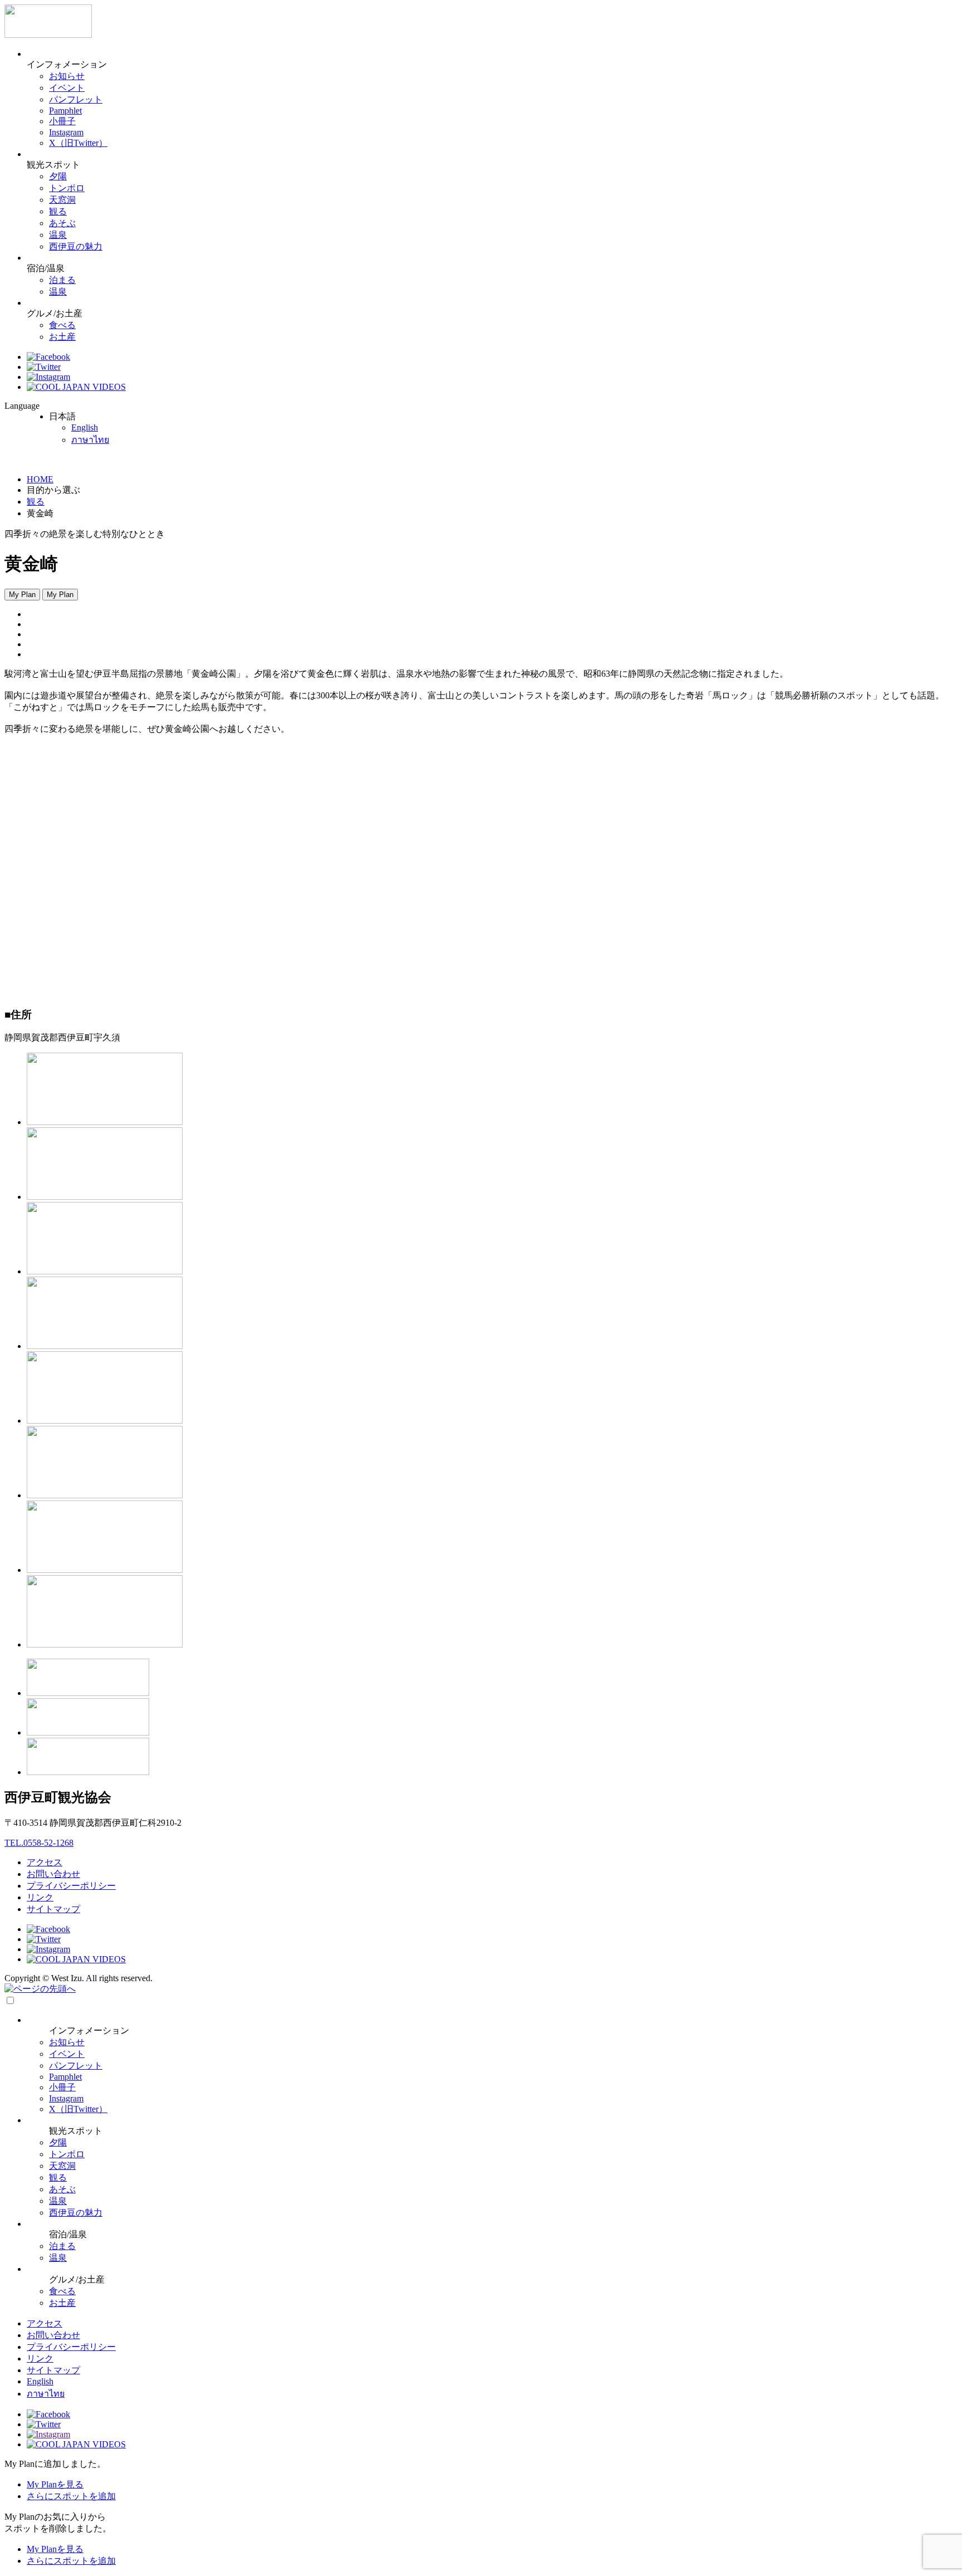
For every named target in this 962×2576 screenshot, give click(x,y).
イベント (67, 88)
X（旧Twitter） (78, 143)
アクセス (45, 1862)
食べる (62, 325)
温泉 (58, 235)
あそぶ (62, 223)
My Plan (22, 595)
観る (58, 211)
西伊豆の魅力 (76, 246)
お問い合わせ (53, 1874)
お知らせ (67, 76)
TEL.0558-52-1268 (39, 1843)
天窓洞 (62, 200)
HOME (40, 479)
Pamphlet (65, 111)
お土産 (62, 337)
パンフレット (76, 99)
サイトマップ (53, 1909)
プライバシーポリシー (71, 1886)
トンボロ (67, 188)
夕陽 (58, 176)
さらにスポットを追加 (71, 2496)
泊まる (62, 280)
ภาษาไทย (90, 440)
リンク (40, 1897)
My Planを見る (55, 2484)
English (85, 427)
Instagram (66, 132)
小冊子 (62, 121)
